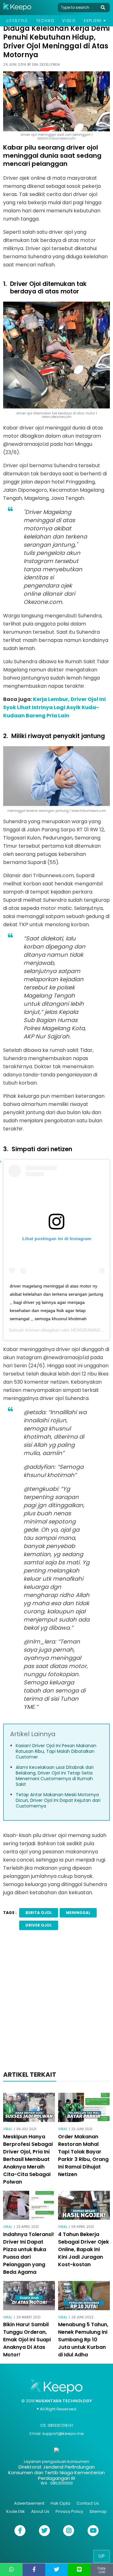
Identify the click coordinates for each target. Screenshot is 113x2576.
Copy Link (102, 2570)
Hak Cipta (60, 2503)
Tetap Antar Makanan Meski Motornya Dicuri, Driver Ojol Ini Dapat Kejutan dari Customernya (58, 1800)
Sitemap (98, 2511)
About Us (40, 2511)
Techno (45, 21)
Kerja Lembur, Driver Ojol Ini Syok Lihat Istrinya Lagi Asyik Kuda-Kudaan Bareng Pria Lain (54, 707)
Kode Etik (16, 2511)
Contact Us (88, 2503)
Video (69, 21)
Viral (8, 2129)
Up (102, 2556)
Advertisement (29, 2503)
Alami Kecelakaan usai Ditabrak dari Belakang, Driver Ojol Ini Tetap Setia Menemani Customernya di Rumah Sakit (55, 1776)
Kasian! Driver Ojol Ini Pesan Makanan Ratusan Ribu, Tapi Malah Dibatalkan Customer (56, 1751)
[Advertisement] (56, 2002)
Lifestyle (17, 21)
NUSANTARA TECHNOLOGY (64, 2401)
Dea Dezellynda (46, 65)
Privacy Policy (69, 2511)
